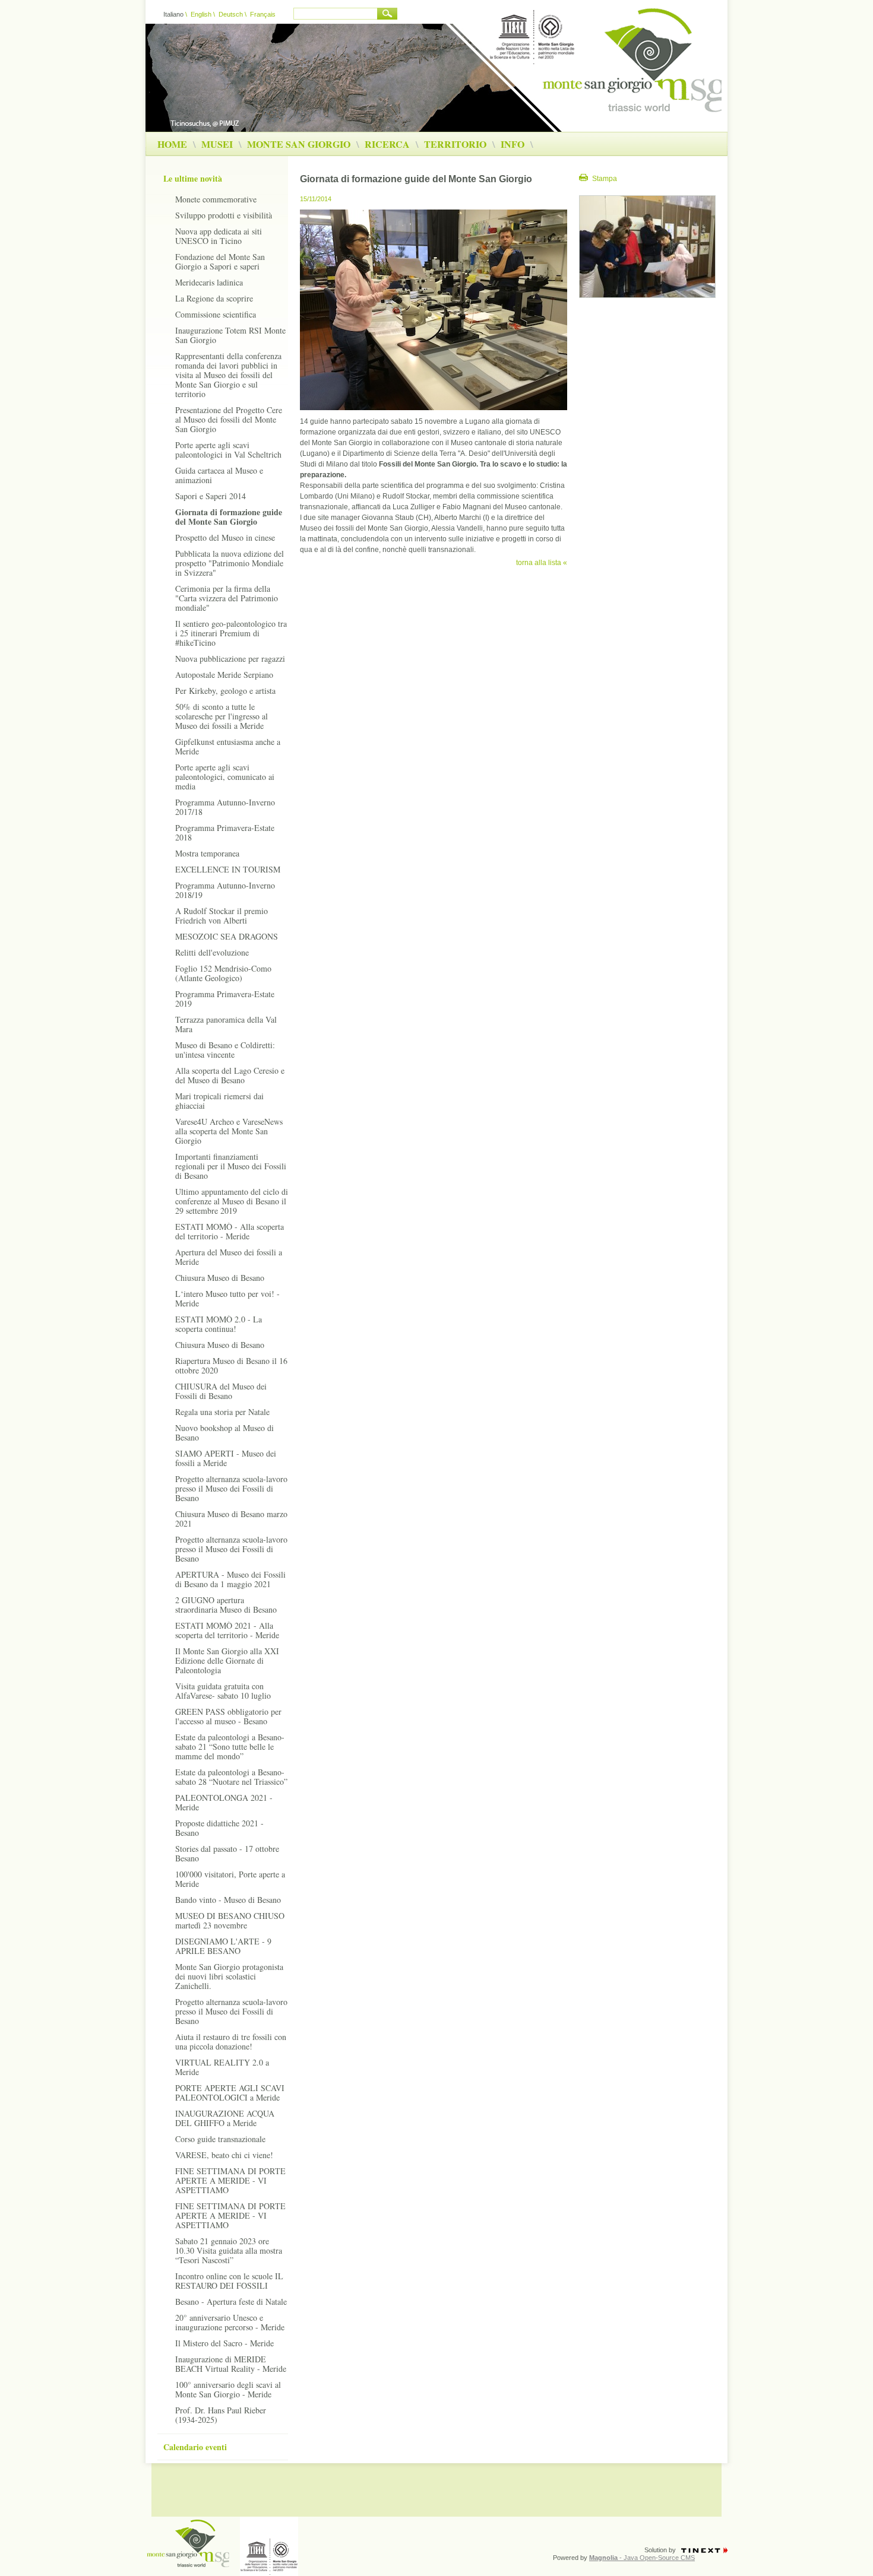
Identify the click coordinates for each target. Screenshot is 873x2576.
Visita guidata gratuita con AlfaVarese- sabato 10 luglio (223, 1691)
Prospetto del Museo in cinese (225, 537)
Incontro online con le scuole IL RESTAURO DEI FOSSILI (229, 2281)
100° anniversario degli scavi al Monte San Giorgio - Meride (228, 2389)
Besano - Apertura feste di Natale (231, 2301)
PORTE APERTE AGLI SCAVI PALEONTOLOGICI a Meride (230, 2093)
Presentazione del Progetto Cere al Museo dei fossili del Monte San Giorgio (229, 419)
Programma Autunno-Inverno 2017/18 (225, 807)
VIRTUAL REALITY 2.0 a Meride (222, 2067)
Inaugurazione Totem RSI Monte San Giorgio (230, 335)
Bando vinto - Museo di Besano (228, 1900)
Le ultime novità (193, 178)
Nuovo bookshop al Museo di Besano (224, 1433)
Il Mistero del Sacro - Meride (224, 2343)
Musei (217, 144)
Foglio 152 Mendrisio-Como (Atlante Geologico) (223, 973)
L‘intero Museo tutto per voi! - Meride (227, 1298)
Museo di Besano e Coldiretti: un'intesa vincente (225, 1050)
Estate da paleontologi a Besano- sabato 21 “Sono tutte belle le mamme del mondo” (230, 1747)
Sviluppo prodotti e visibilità (224, 215)
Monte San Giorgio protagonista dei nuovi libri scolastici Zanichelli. (229, 1976)
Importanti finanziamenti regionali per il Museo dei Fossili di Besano (231, 1166)
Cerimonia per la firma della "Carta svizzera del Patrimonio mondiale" (227, 598)
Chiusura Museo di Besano (220, 1278)
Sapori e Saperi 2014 (211, 496)
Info (513, 144)
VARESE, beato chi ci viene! (224, 2155)
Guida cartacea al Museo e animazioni (219, 475)
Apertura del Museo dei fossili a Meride (229, 1257)
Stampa (605, 179)
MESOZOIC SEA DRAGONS (227, 936)
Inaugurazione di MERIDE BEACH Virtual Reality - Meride (231, 2364)
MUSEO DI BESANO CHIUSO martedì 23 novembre (230, 1920)
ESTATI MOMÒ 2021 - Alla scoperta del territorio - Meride (227, 1630)
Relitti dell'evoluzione (212, 952)
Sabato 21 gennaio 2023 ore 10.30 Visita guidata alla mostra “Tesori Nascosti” (229, 2250)
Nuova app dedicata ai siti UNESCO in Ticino (219, 236)
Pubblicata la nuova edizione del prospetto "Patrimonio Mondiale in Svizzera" (230, 563)
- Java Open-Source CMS (642, 2558)
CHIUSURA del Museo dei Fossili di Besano (221, 1391)
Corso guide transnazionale (220, 2139)
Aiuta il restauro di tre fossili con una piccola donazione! (231, 2042)
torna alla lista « (542, 563)
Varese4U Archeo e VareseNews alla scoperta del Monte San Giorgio (229, 1131)
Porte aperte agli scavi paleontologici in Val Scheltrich (228, 450)
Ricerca (387, 144)
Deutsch (231, 14)
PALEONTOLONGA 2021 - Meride (224, 1802)
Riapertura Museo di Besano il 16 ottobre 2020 (231, 1365)
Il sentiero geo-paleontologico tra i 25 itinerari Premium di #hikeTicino (231, 633)
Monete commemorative (216, 199)
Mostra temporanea (207, 853)
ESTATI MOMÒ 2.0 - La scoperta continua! (219, 1324)
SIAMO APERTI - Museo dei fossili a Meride (226, 1458)
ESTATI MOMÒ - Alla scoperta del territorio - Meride (230, 1231)
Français (263, 14)
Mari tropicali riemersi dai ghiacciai (219, 1101)
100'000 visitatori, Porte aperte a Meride (230, 1879)
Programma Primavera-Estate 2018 (225, 832)
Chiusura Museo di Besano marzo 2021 (231, 1519)
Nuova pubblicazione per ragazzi (230, 659)
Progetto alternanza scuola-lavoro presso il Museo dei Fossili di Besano (231, 1488)
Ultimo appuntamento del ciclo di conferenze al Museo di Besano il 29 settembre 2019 (232, 1201)
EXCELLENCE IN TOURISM (228, 869)
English (201, 14)
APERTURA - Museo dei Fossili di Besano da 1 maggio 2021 (230, 1579)
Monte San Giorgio (299, 144)
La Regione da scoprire (214, 298)
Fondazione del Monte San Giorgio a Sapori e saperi (220, 261)
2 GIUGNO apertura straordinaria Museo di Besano (226, 1605)
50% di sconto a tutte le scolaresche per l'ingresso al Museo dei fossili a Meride (222, 716)
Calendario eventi (195, 2447)
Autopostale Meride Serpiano (224, 675)
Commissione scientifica (216, 314)
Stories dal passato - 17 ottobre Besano (227, 1853)
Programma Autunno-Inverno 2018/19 (225, 890)
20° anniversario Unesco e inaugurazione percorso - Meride (230, 2322)
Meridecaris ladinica (209, 282)
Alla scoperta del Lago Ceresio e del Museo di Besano (230, 1075)
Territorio (455, 144)
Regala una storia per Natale (222, 1412)
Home (172, 144)
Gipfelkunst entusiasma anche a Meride (228, 746)
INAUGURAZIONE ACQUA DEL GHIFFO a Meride (225, 2118)
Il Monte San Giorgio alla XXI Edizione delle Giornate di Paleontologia (227, 1660)
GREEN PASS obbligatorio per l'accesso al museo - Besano (228, 1716)
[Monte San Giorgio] (632, 110)
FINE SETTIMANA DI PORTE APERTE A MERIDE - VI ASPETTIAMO (230, 2180)
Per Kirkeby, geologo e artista (225, 691)
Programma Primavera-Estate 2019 (225, 999)
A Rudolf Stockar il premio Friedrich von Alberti (222, 916)
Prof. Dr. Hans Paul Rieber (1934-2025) (221, 2415)
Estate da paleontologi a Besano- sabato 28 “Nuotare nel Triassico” (231, 1777)
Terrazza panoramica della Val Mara (226, 1024)
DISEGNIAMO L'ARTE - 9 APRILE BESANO (223, 1946)
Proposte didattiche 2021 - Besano (219, 1828)
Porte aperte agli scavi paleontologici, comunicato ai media (225, 777)
